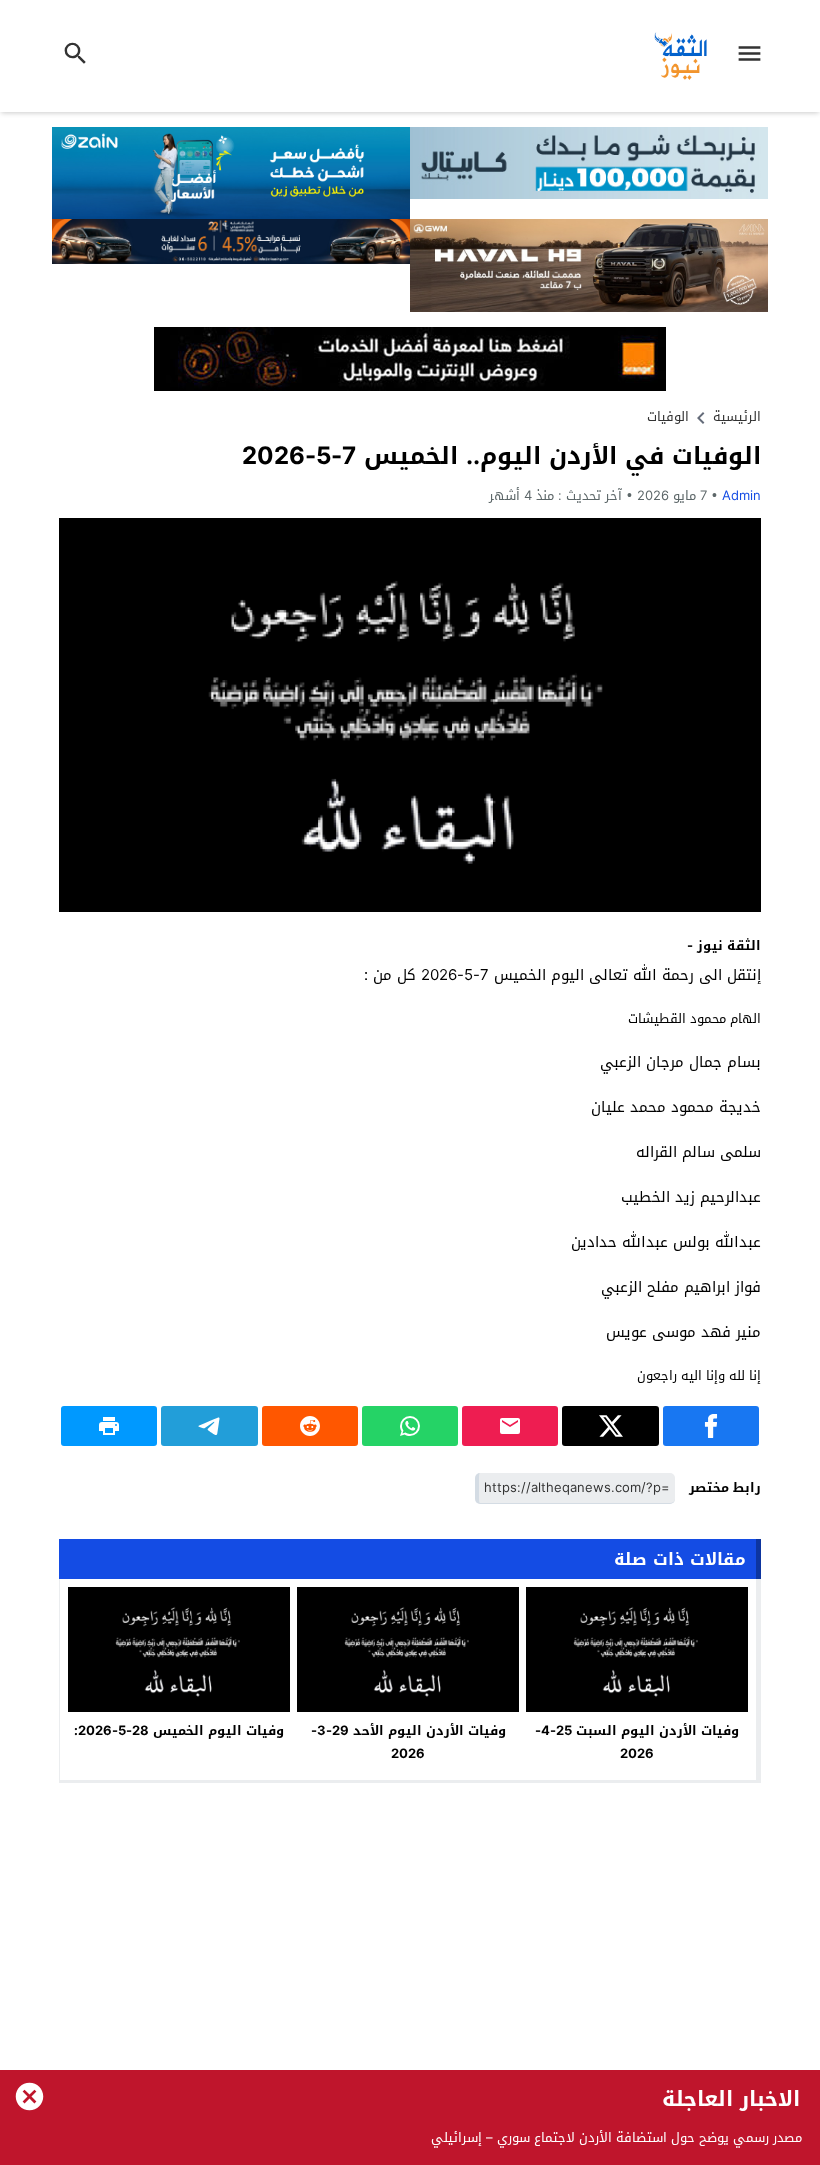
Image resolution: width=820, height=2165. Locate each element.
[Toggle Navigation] (754, 56)
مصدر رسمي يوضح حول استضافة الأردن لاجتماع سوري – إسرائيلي (616, 2137)
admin (741, 495)
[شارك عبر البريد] (510, 1426)
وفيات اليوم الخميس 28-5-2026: (179, 1730)
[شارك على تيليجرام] (209, 1426)
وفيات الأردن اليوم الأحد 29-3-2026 (408, 1742)
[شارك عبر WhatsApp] (410, 1426)
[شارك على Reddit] (310, 1426)
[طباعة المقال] (109, 1426)
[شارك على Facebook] (711, 1426)
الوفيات (668, 416)
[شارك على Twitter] (610, 1426)
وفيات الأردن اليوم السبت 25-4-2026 (637, 1742)
